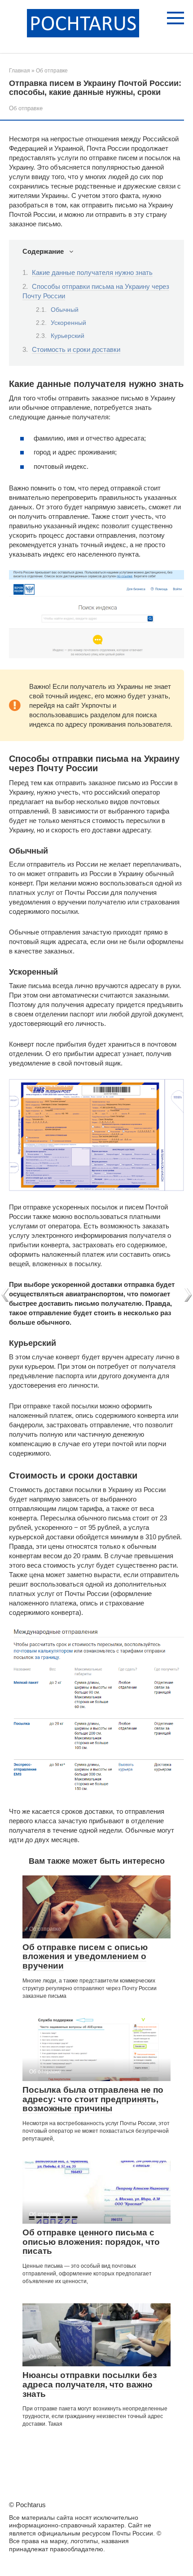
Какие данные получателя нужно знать (92, 272)
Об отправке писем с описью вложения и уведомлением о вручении (85, 1957)
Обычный (65, 310)
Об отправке (26, 108)
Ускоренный (68, 323)
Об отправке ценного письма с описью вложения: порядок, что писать (91, 2242)
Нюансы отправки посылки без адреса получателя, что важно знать (90, 2385)
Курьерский (68, 336)
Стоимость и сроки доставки (76, 349)
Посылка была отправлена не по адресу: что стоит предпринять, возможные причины (93, 2099)
